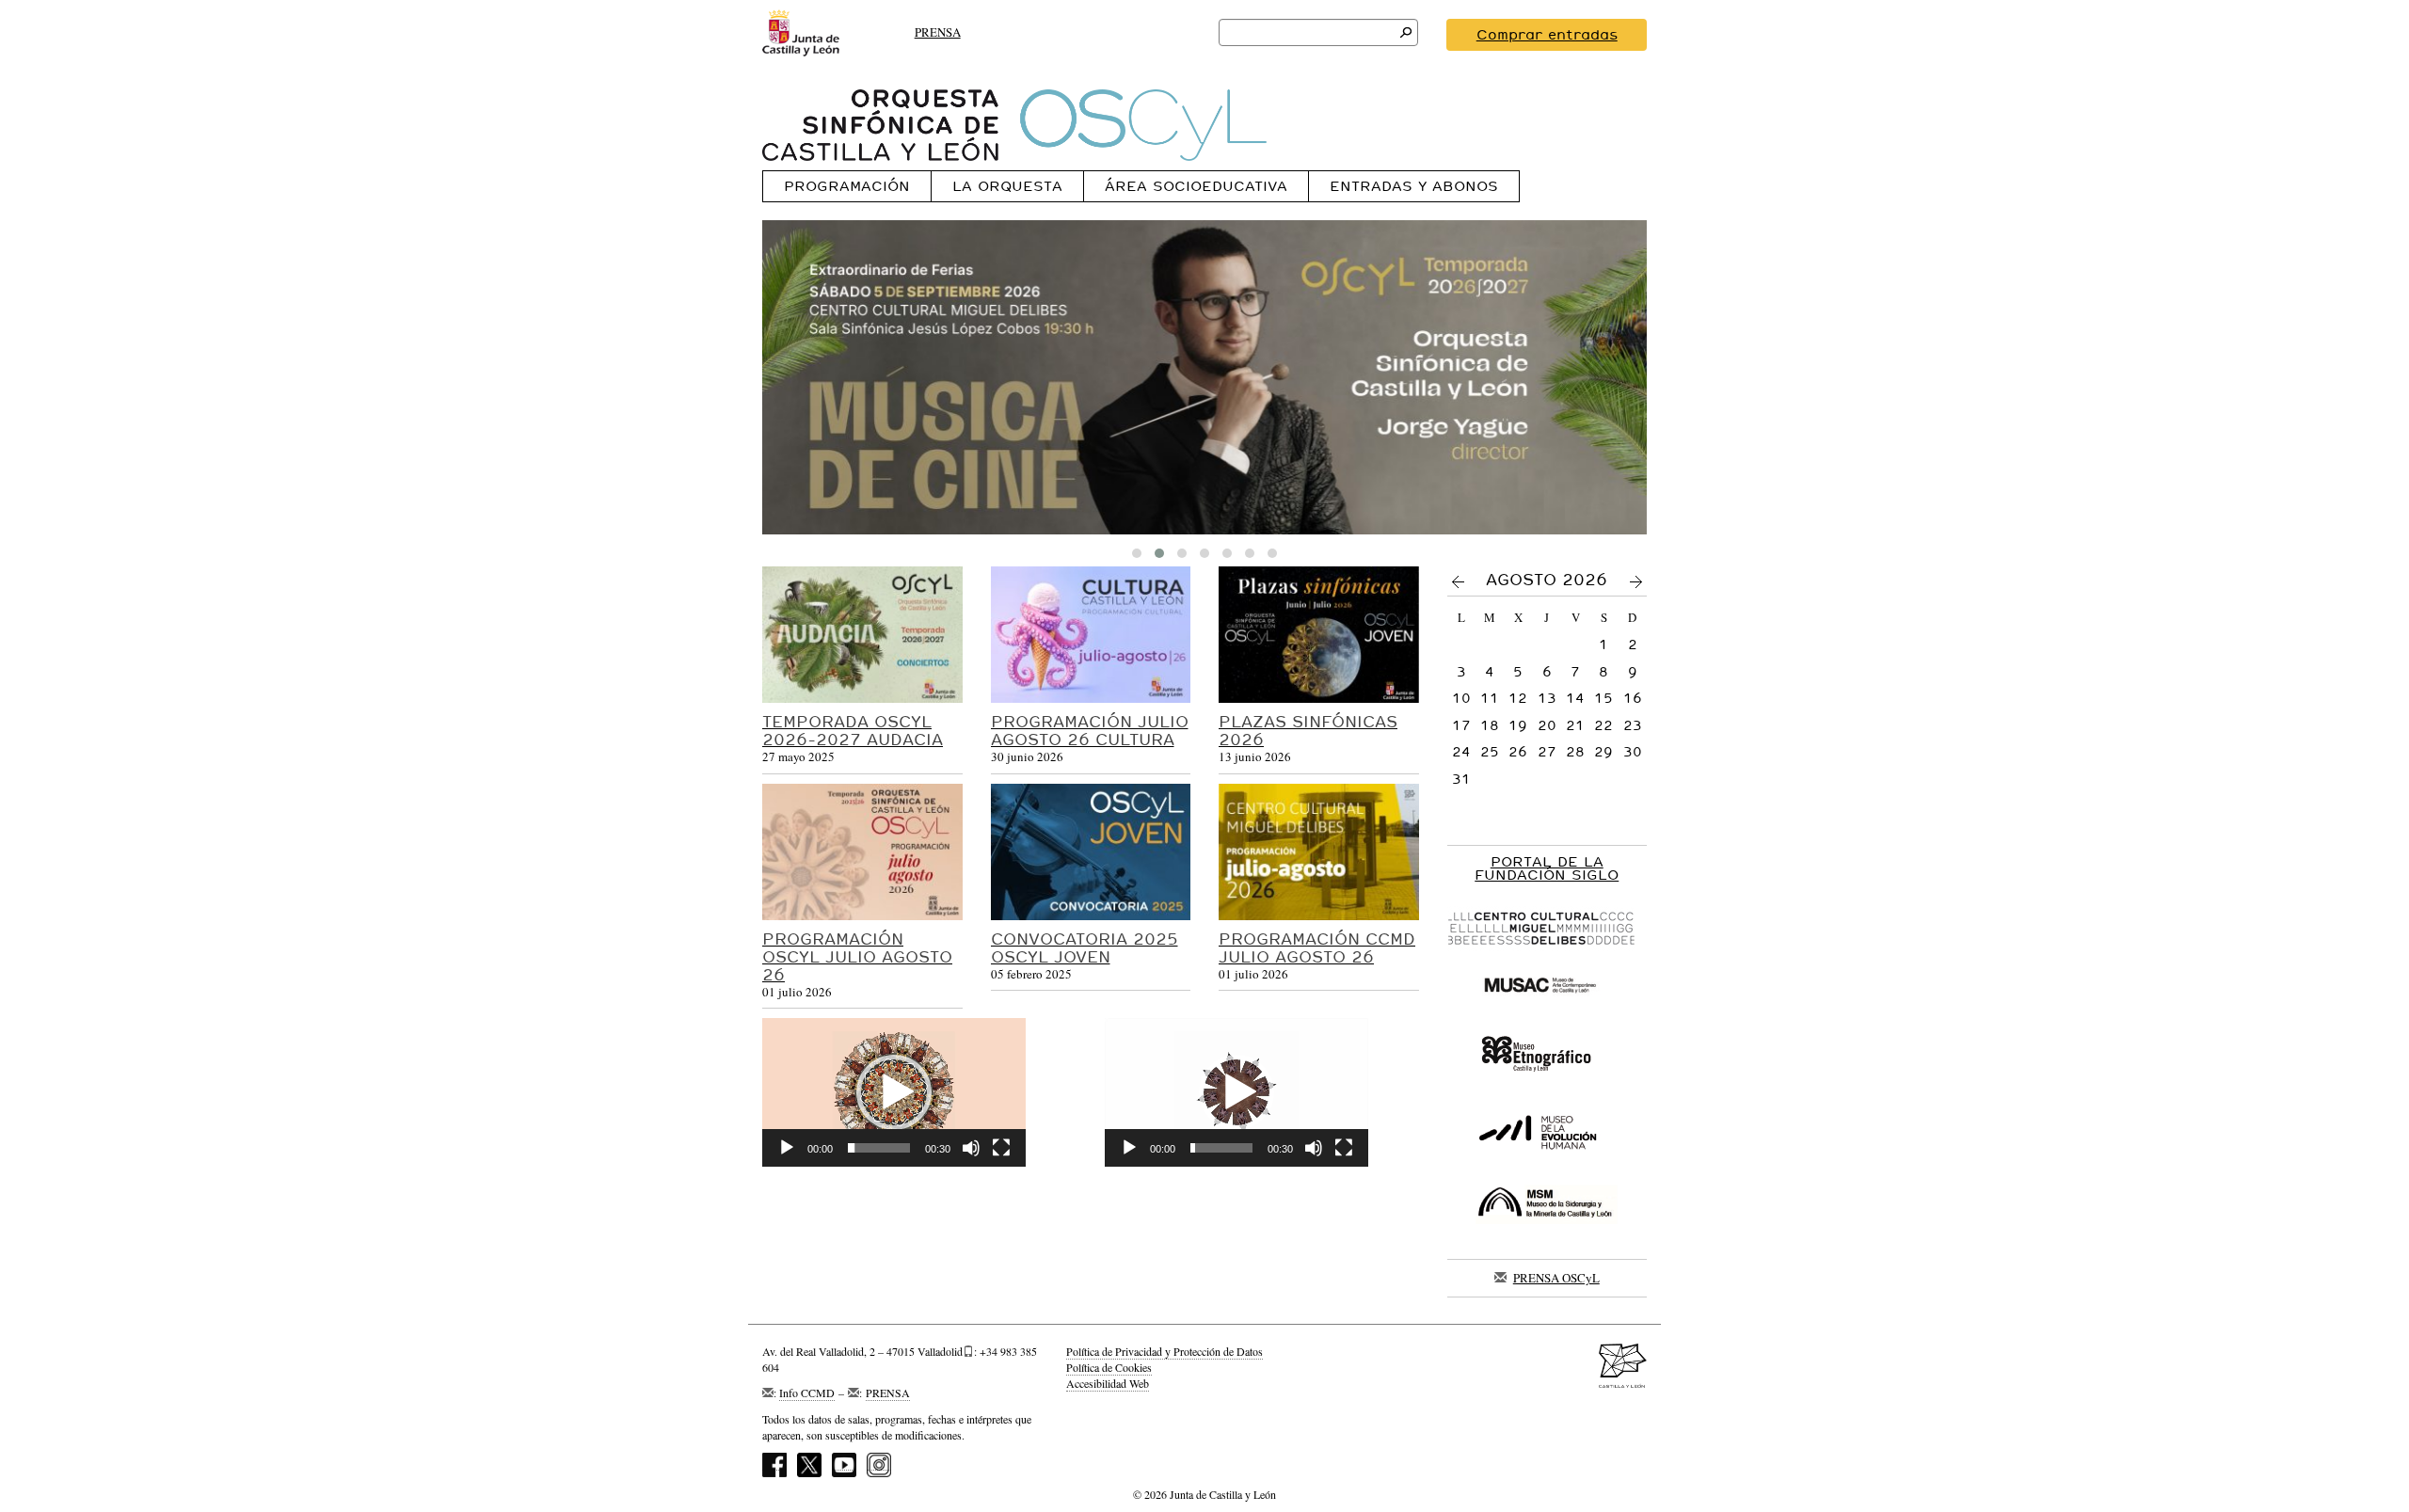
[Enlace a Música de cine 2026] (1204, 377)
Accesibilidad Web (1108, 1383)
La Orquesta (1007, 186)
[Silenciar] (971, 1148)
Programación (847, 186)
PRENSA (938, 32)
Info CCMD (807, 1393)
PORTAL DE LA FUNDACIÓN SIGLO (1547, 868)
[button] (894, 1092)
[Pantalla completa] (1001, 1148)
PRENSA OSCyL (1556, 1278)
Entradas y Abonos (1414, 186)
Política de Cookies (1109, 1367)
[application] (894, 1092)
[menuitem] (846, 186)
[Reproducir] (787, 1148)
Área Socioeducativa (1196, 186)
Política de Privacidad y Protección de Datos (1165, 1351)
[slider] (879, 1148)
